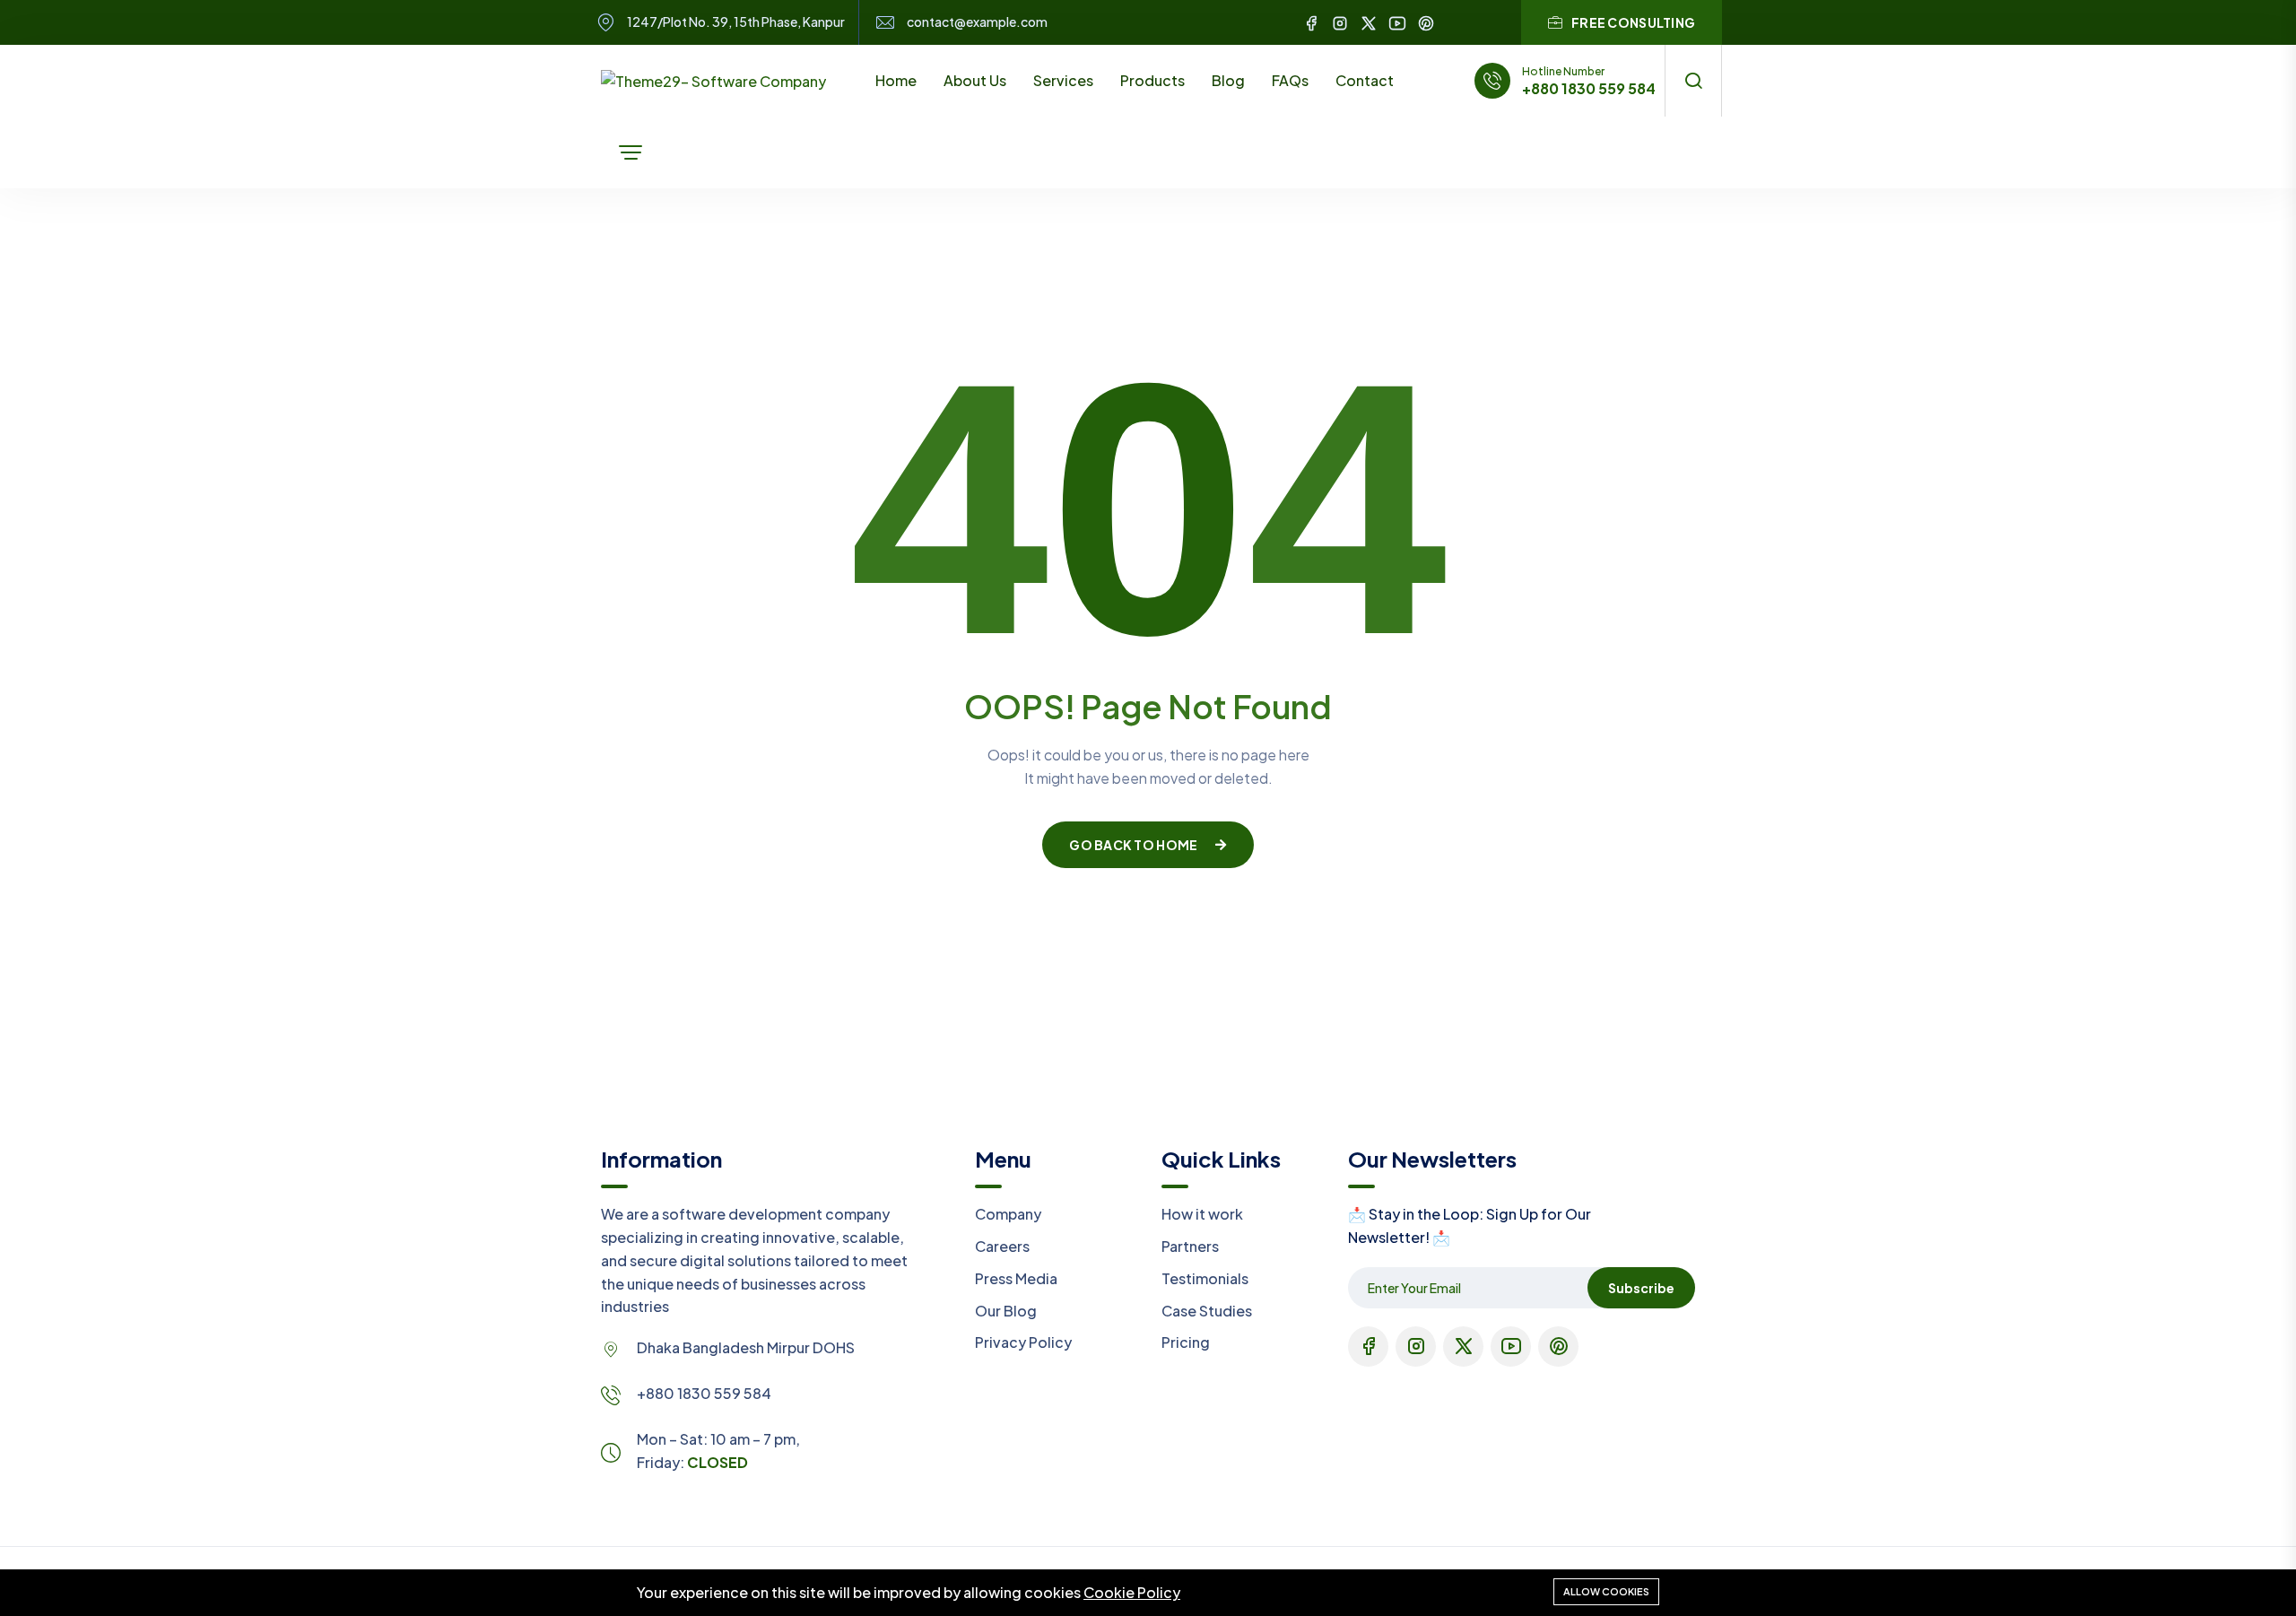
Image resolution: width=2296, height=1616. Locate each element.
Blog (1228, 80)
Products (1152, 80)
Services (1063, 80)
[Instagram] (1340, 22)
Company (1008, 1214)
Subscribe (1641, 1288)
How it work (1202, 1214)
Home (896, 80)
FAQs (1290, 80)
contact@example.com (977, 22)
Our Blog (1006, 1311)
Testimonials (1205, 1278)
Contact (1365, 80)
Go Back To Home (1133, 845)
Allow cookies (1606, 1591)
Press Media (1016, 1278)
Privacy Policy (1023, 1342)
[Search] (1693, 81)
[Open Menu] (631, 152)
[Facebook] (1311, 22)
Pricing (1186, 1342)
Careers (1002, 1246)
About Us (975, 80)
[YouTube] (1397, 22)
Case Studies (1207, 1311)
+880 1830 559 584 (1589, 89)
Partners (1190, 1246)
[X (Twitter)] (1369, 22)
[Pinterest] (1426, 22)
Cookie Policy (1132, 1592)
